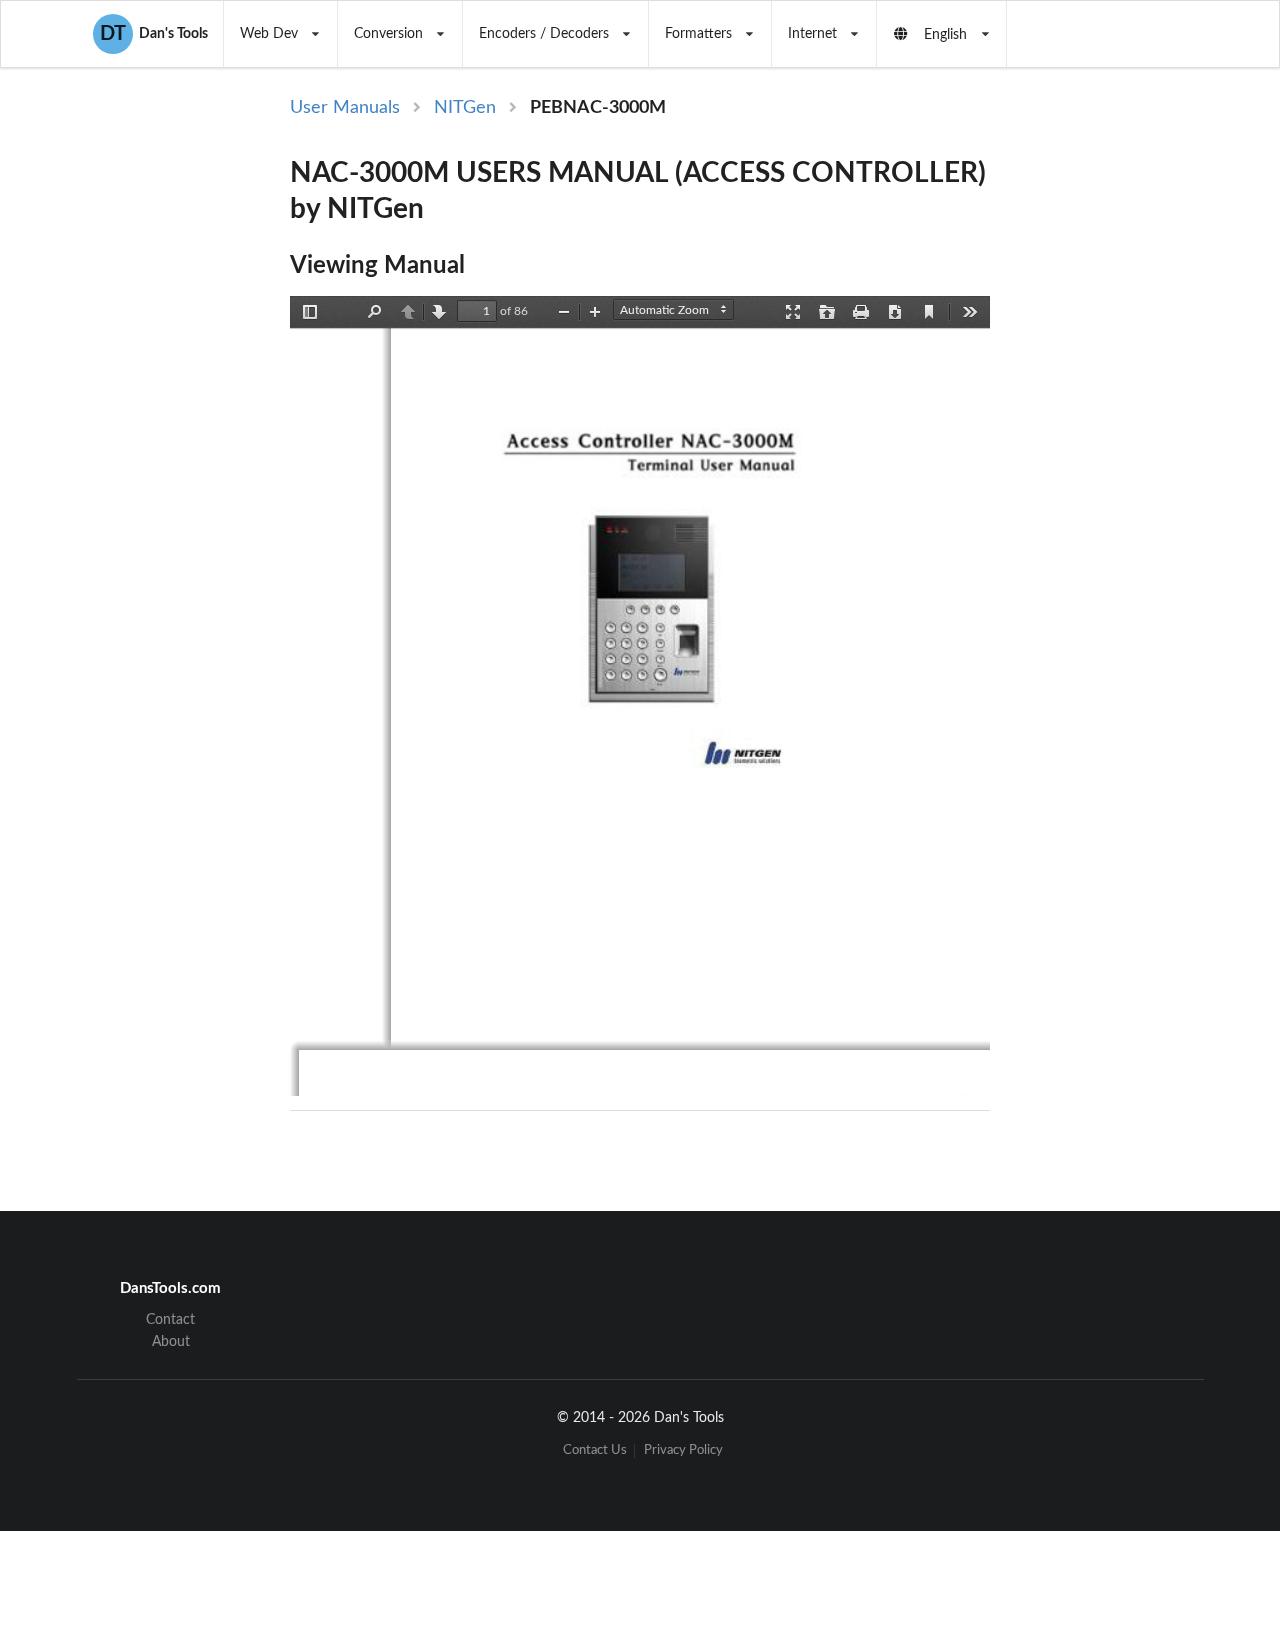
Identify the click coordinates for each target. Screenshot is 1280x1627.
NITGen (465, 108)
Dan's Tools (154, 34)
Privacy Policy (683, 1450)
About (171, 1342)
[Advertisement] (1108, 422)
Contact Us (595, 1450)
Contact (170, 1320)
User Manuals (345, 108)
